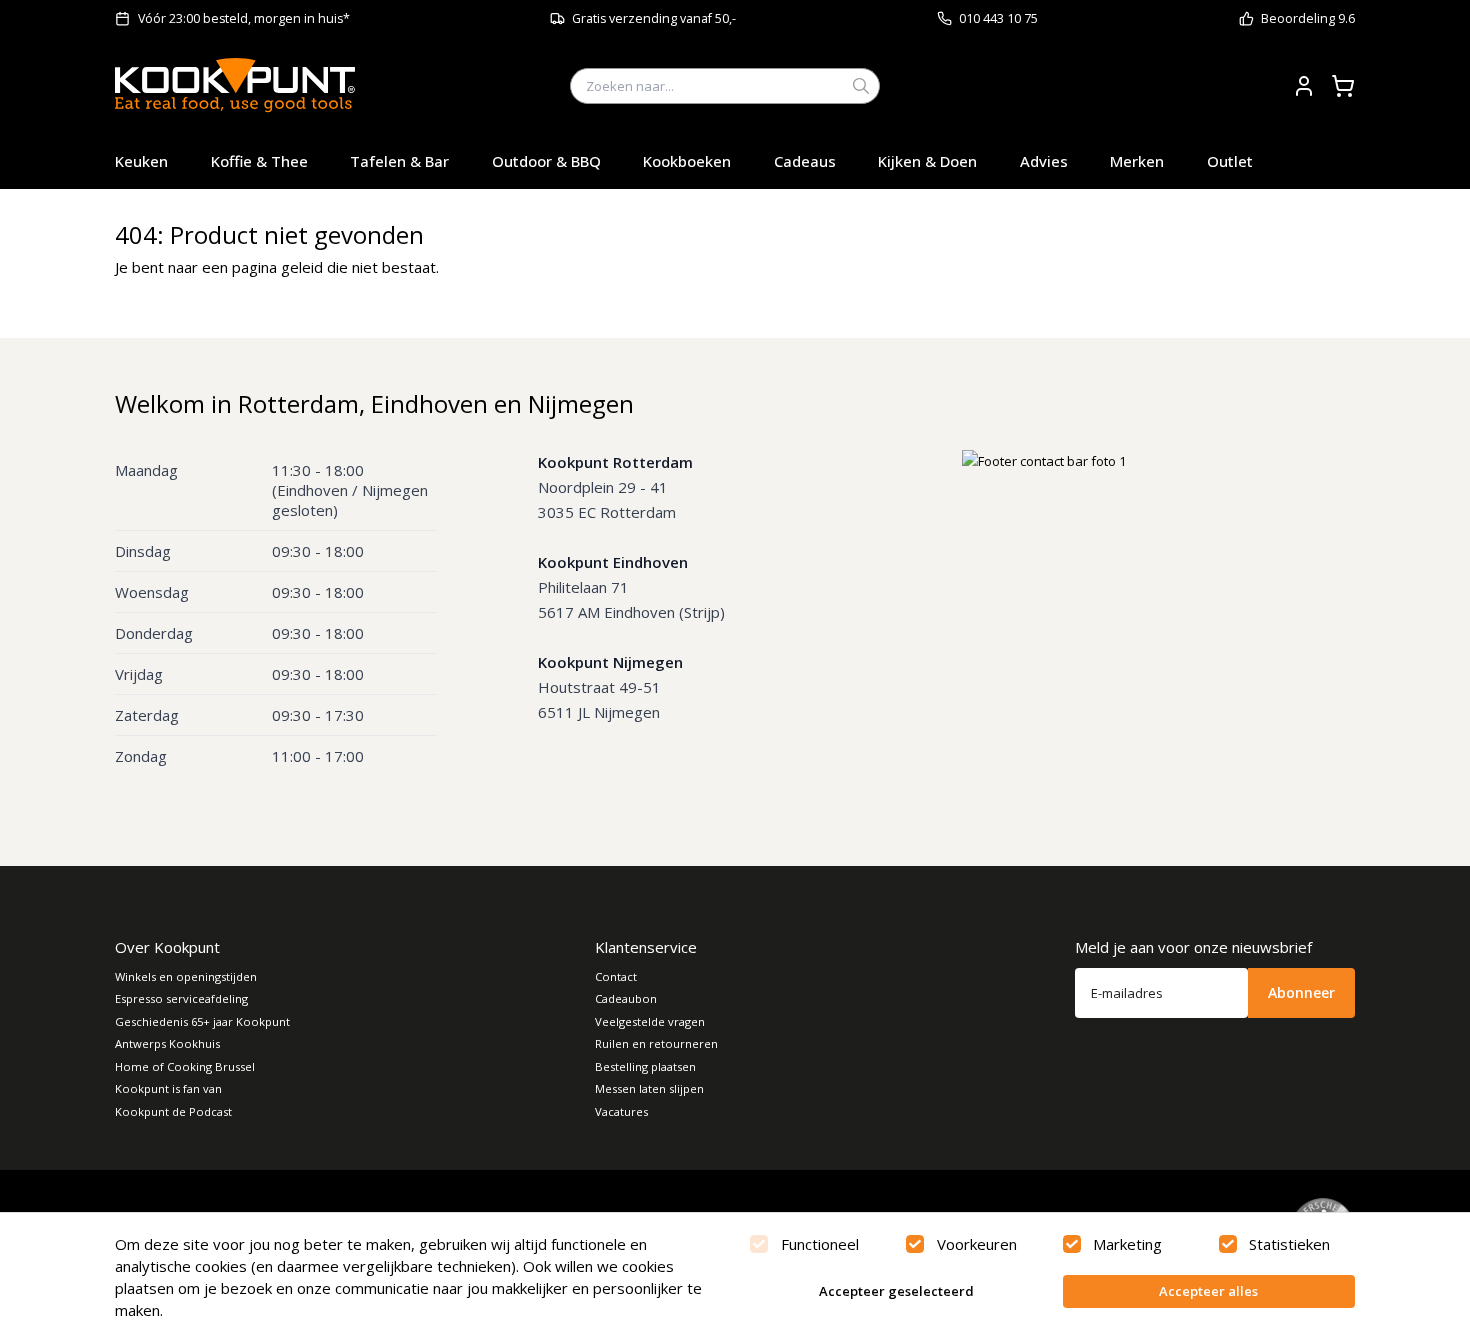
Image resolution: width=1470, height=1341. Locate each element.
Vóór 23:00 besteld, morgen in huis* (244, 18)
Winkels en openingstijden (186, 976)
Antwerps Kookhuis (167, 1043)
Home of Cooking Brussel (185, 1066)
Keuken (141, 161)
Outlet (1230, 161)
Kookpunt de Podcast (173, 1111)
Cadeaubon (626, 998)
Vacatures (621, 1111)
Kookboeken (687, 161)
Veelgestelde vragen (650, 1021)
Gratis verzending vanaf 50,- (654, 18)
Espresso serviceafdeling (181, 998)
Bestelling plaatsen (645, 1066)
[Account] (1304, 86)
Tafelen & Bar (399, 161)
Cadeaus (805, 161)
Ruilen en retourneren (656, 1043)
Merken (1137, 161)
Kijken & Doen (927, 161)
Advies (1044, 161)
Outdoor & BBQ (546, 161)
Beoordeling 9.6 (1308, 18)
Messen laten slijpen (649, 1088)
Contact (616, 976)
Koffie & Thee (259, 161)
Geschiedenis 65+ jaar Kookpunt (202, 1021)
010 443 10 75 (998, 18)
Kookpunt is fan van (168, 1088)
